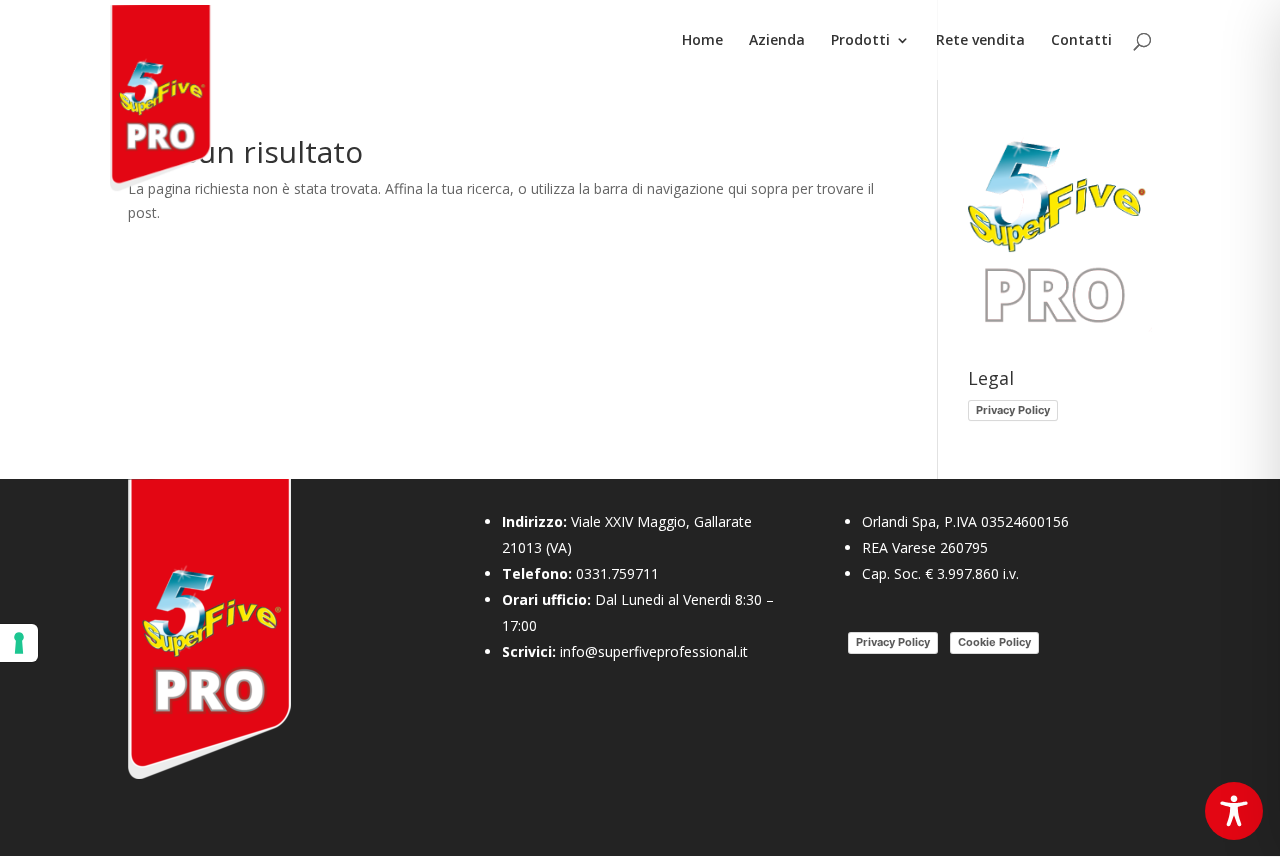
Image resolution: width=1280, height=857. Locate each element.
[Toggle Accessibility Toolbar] (1234, 811)
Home (702, 41)
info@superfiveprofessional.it (654, 651)
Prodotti (860, 41)
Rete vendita (980, 41)
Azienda (777, 41)
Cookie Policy (994, 642)
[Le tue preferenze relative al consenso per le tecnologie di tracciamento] (19, 643)
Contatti (1081, 41)
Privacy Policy (1013, 410)
